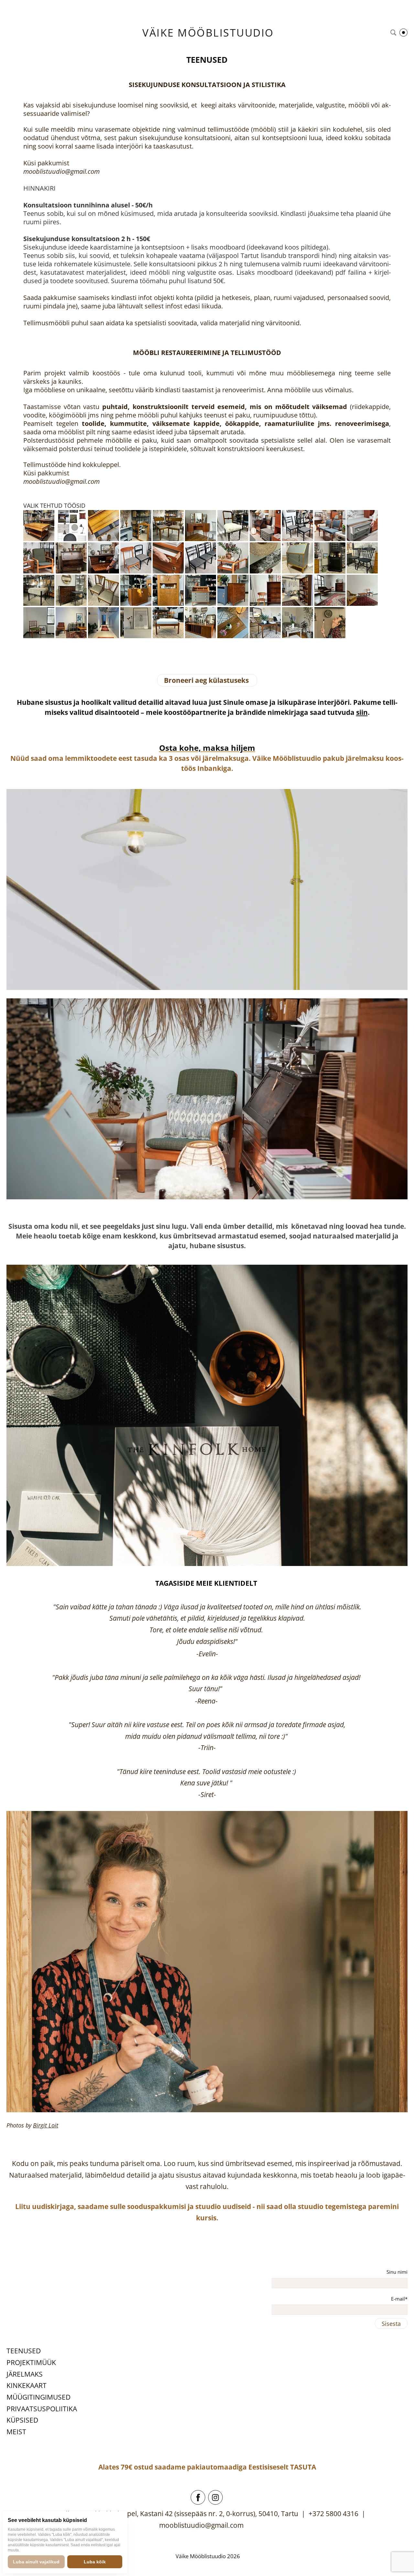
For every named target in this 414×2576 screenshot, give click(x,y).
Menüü (403, 33)
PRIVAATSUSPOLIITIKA (42, 2409)
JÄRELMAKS (25, 2374)
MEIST (16, 2432)
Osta (168, 748)
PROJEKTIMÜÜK (31, 2362)
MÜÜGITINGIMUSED (38, 2397)
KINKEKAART (27, 2385)
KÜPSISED (22, 2420)
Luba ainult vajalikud (36, 2562)
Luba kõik (95, 2562)
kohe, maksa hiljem (216, 748)
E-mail (398, 2299)
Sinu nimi (397, 2272)
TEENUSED (24, 2351)
